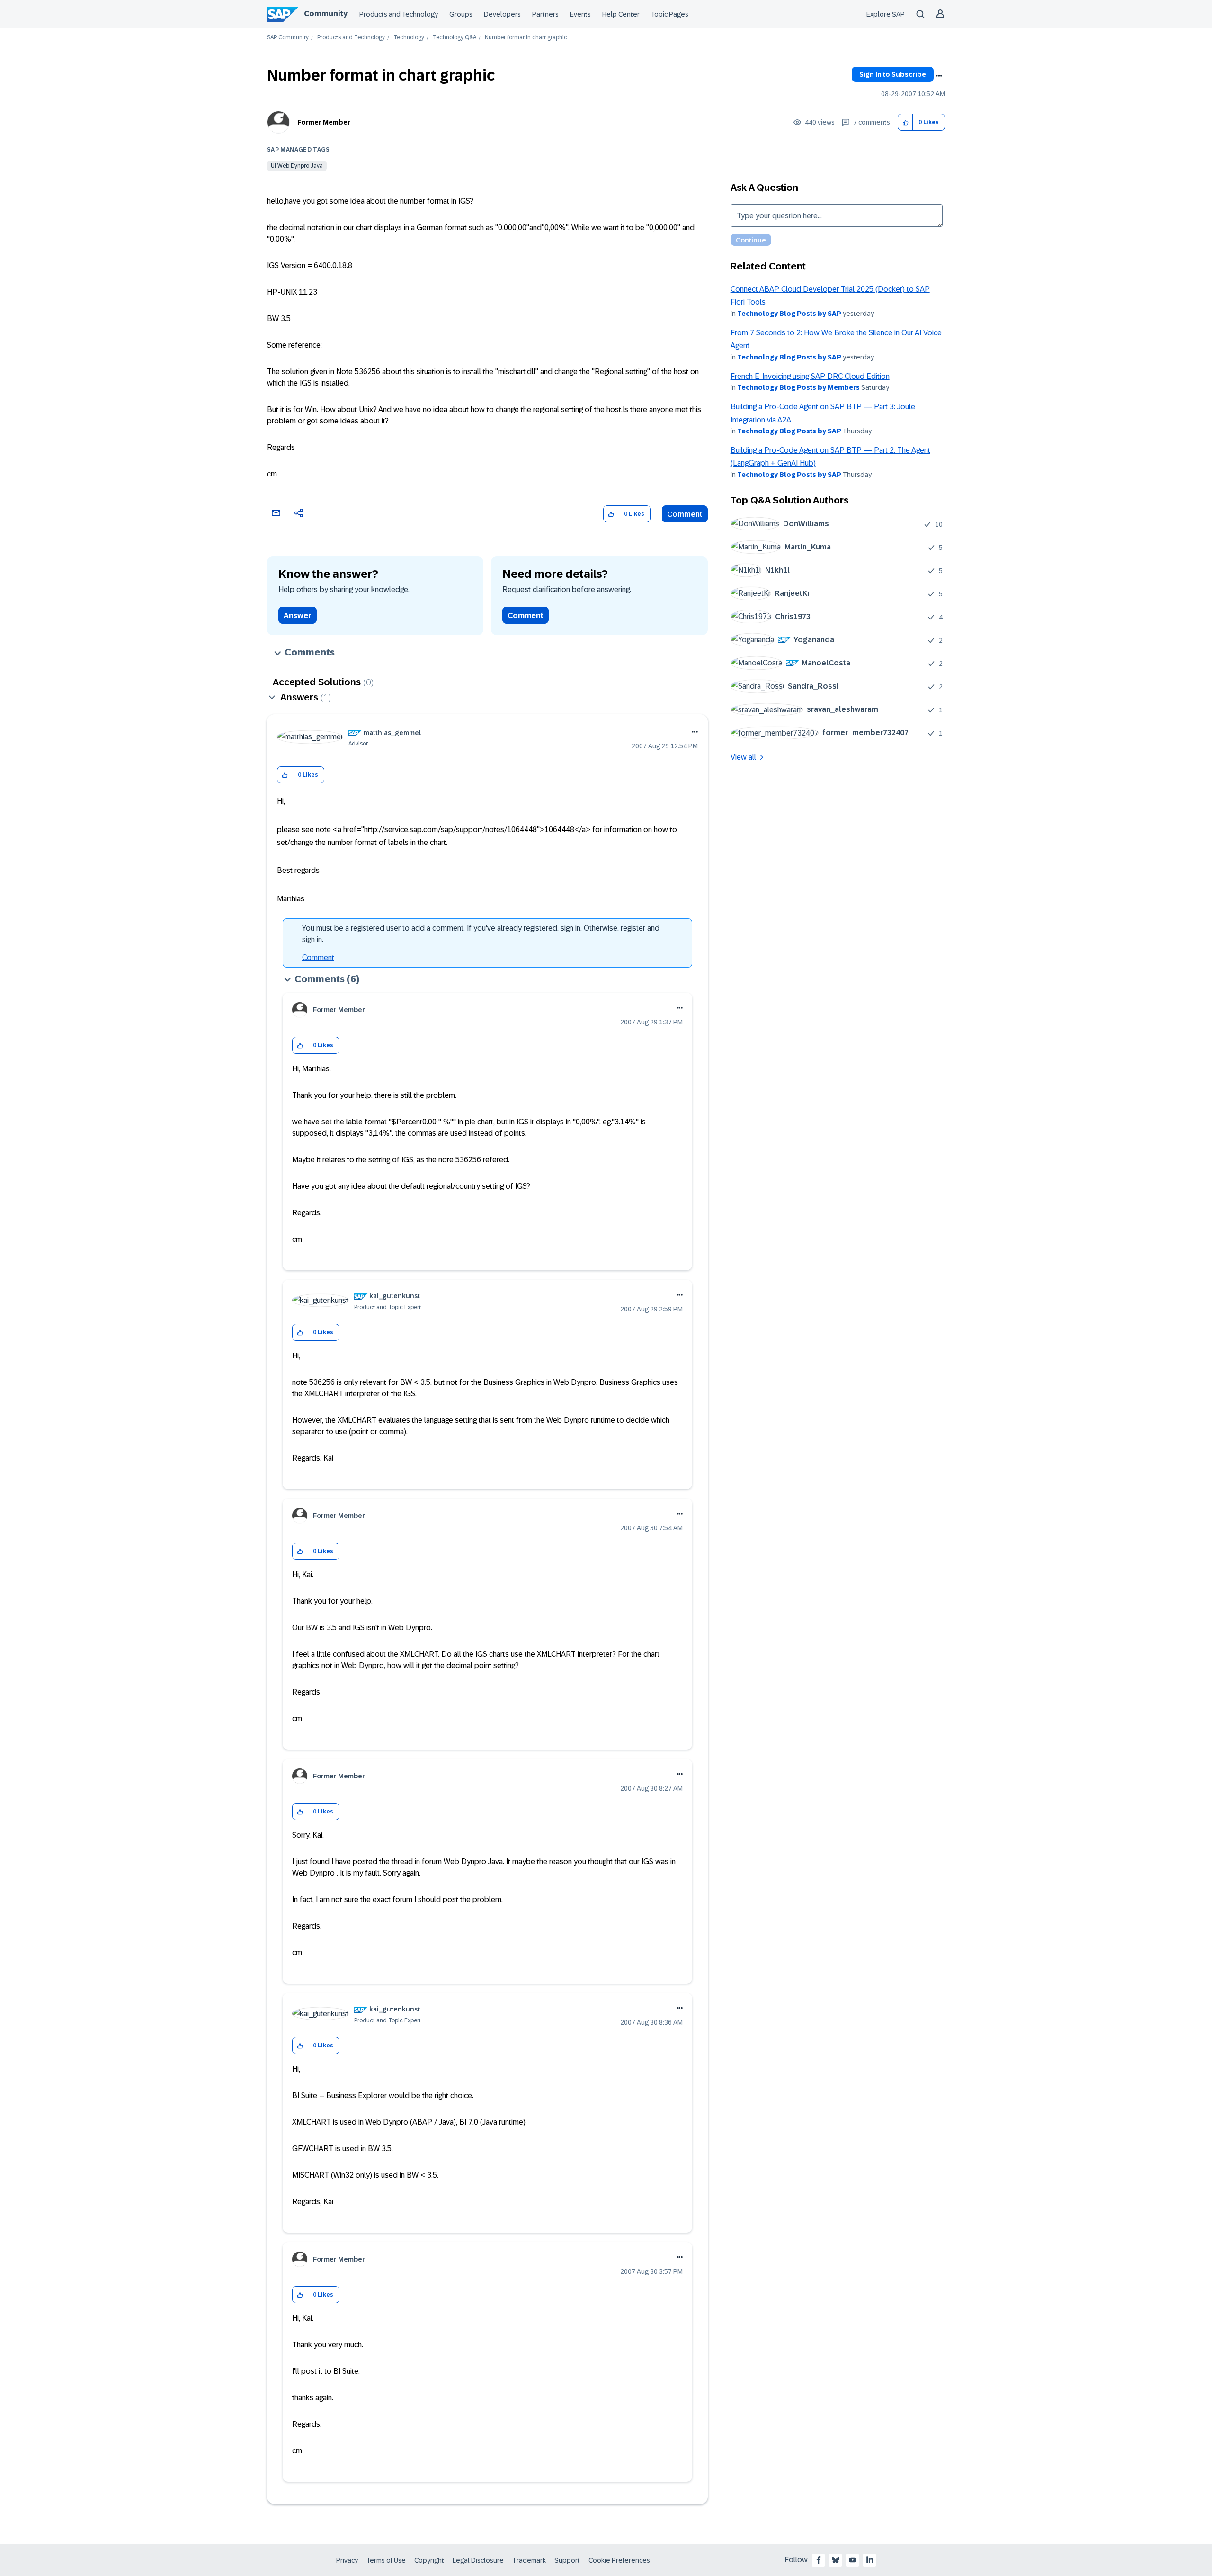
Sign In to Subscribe (893, 74)
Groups (461, 14)
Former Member (324, 122)
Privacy (347, 2560)
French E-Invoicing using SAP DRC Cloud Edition (810, 376)
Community (326, 13)
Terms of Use (386, 2560)
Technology (409, 38)
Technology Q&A (454, 38)
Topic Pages (670, 14)
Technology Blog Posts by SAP (789, 314)
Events (580, 14)
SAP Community (288, 38)
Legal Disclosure (478, 2560)
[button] (905, 122)
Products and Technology (399, 14)
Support (567, 2560)
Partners (545, 14)
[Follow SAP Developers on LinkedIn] (870, 2560)
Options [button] (939, 76)
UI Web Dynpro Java (297, 166)
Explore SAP (886, 14)
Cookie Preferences (619, 2560)
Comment (685, 514)
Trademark (529, 2560)
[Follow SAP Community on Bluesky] (836, 2560)
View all (743, 757)
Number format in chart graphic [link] (526, 38)
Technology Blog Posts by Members (798, 387)
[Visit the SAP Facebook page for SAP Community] (819, 2560)
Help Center (621, 14)
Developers (502, 14)
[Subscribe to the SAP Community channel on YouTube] (853, 2560)
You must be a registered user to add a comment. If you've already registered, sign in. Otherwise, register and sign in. (481, 934)
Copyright (429, 2560)
